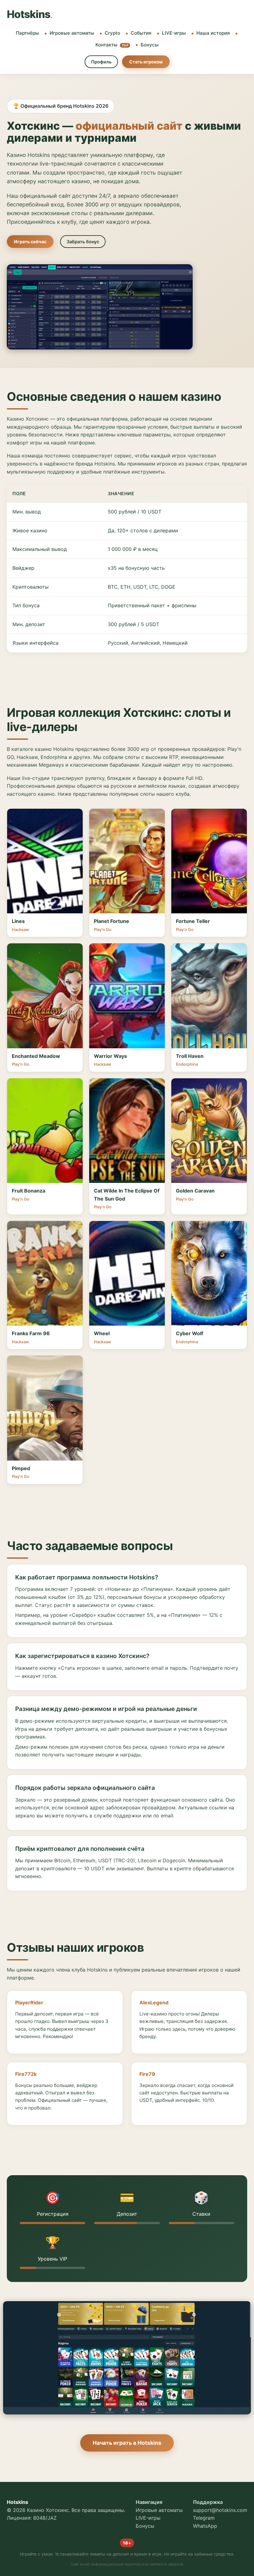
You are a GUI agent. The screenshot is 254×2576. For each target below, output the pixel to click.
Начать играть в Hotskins (127, 2443)
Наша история (213, 33)
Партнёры (27, 33)
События (141, 33)
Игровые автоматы (72, 33)
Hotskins (30, 14)
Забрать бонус (83, 242)
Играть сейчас (30, 242)
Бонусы (150, 45)
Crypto (112, 33)
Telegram (204, 2518)
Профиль (101, 62)
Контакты (112, 45)
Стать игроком (146, 62)
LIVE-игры (174, 33)
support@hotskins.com (220, 2510)
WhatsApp (205, 2526)
